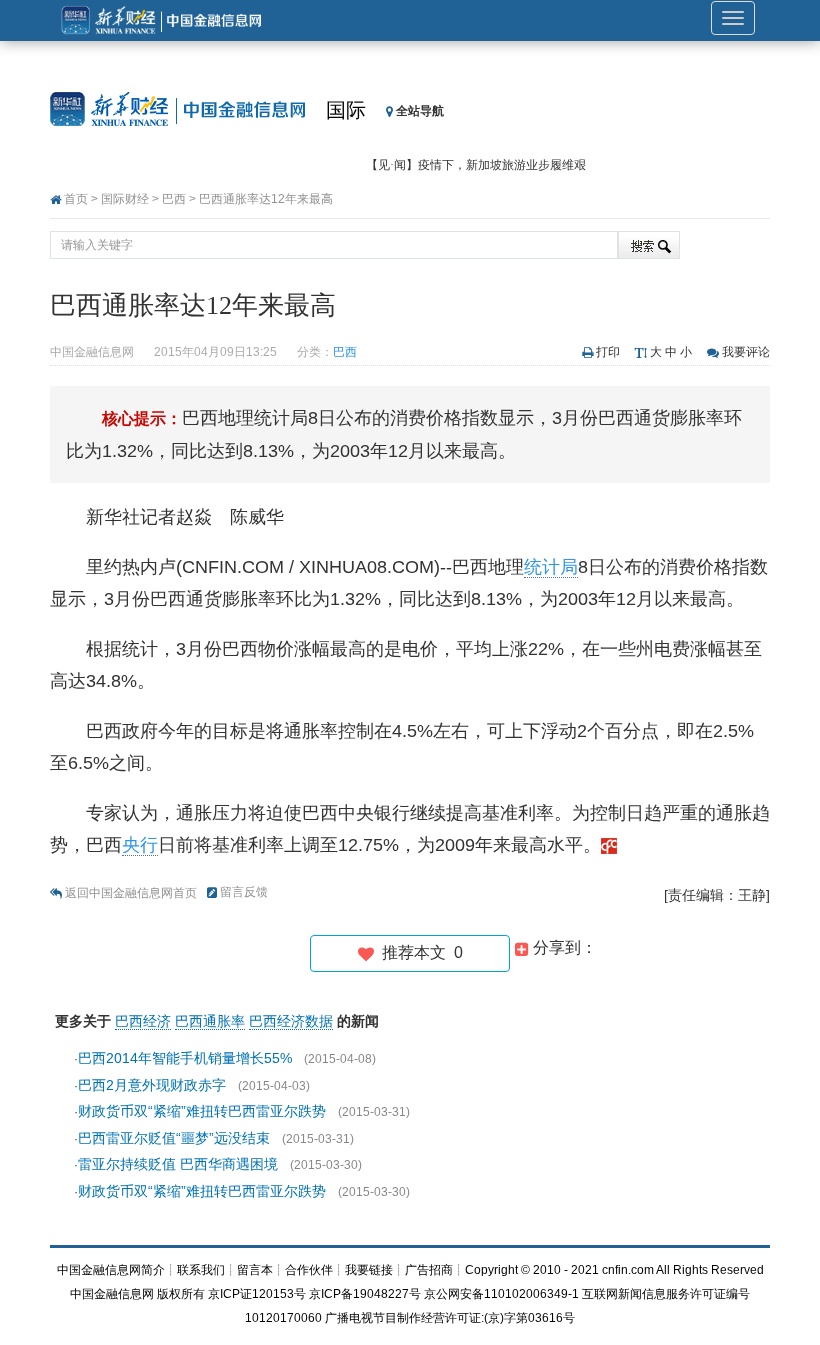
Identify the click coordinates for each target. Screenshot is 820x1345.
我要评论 (746, 352)
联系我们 (201, 1270)
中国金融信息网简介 (111, 1270)
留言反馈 (244, 892)
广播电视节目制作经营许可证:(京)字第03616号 (450, 1318)
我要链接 (369, 1270)
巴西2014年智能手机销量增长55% (185, 1058)
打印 (608, 352)
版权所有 (181, 1294)
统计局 (551, 567)
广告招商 (429, 1270)
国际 (346, 110)
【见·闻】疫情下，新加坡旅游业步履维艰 (476, 165)
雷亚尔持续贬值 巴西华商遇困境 (178, 1164)
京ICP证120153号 (257, 1294)
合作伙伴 (309, 1270)
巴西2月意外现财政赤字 (152, 1085)
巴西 (174, 199)
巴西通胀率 (210, 1021)
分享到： (563, 947)
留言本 (255, 1270)
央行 (140, 845)
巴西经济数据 (291, 1021)
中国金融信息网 (112, 1294)
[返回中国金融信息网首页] (609, 845)
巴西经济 (143, 1021)
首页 (76, 199)
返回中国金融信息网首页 (131, 893)
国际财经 (125, 199)
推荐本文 (418, 952)
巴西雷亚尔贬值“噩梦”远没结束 (174, 1138)
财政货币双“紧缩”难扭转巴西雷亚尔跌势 (202, 1111)
